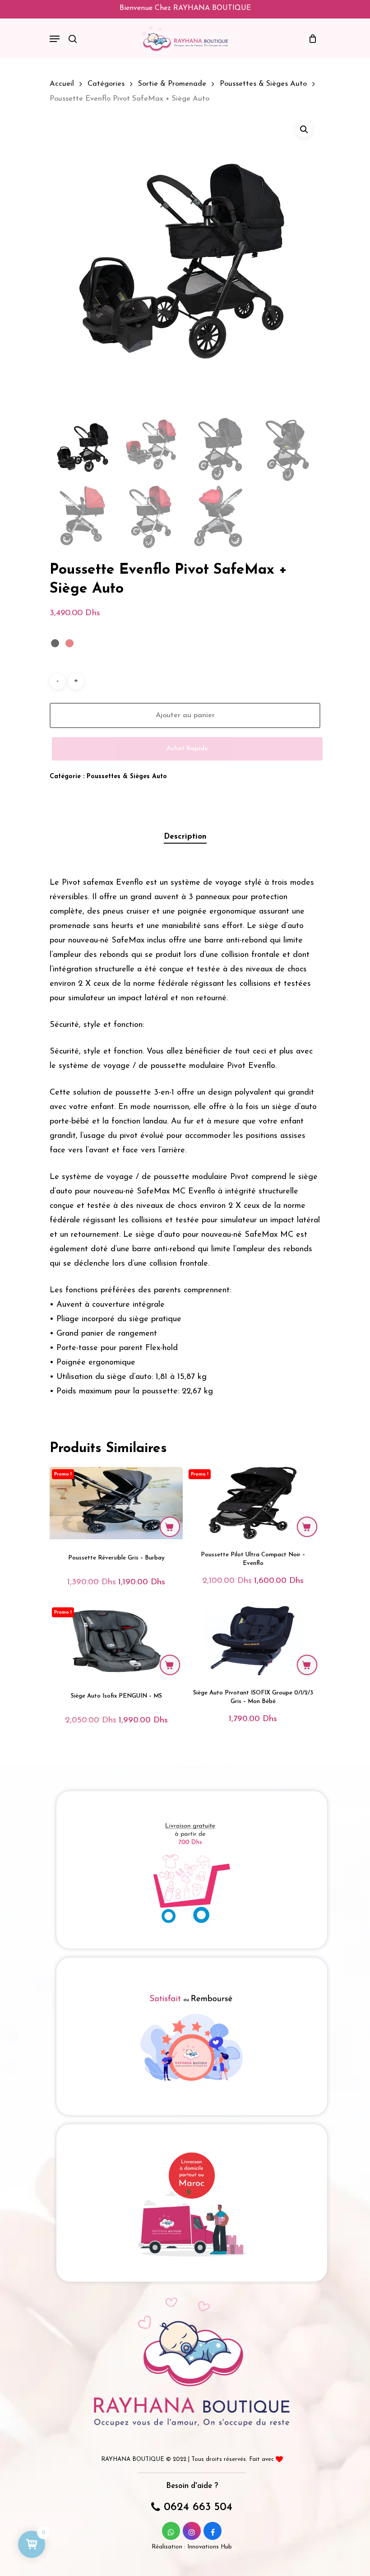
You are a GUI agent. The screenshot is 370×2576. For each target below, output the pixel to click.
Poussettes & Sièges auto (263, 84)
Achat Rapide (187, 749)
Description (185, 837)
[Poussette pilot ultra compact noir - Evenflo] (253, 1503)
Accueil (62, 84)
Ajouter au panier (185, 715)
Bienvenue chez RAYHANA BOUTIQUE (185, 8)
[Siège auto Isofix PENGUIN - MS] (116, 1641)
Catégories (106, 84)
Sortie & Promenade (172, 84)
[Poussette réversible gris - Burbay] (116, 1503)
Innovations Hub (210, 2547)
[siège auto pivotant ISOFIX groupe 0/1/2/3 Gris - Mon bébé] (253, 1641)
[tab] (185, 837)
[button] (304, 130)
